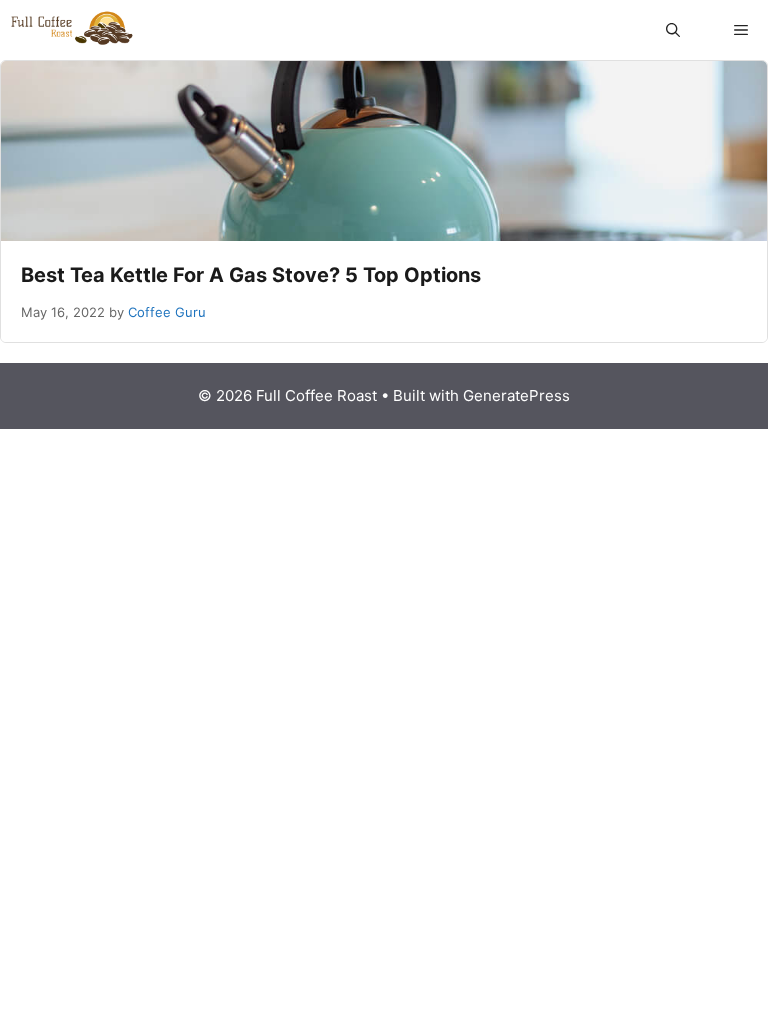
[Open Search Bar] (673, 30)
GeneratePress (516, 395)
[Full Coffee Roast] (72, 30)
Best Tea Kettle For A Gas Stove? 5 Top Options (251, 275)
